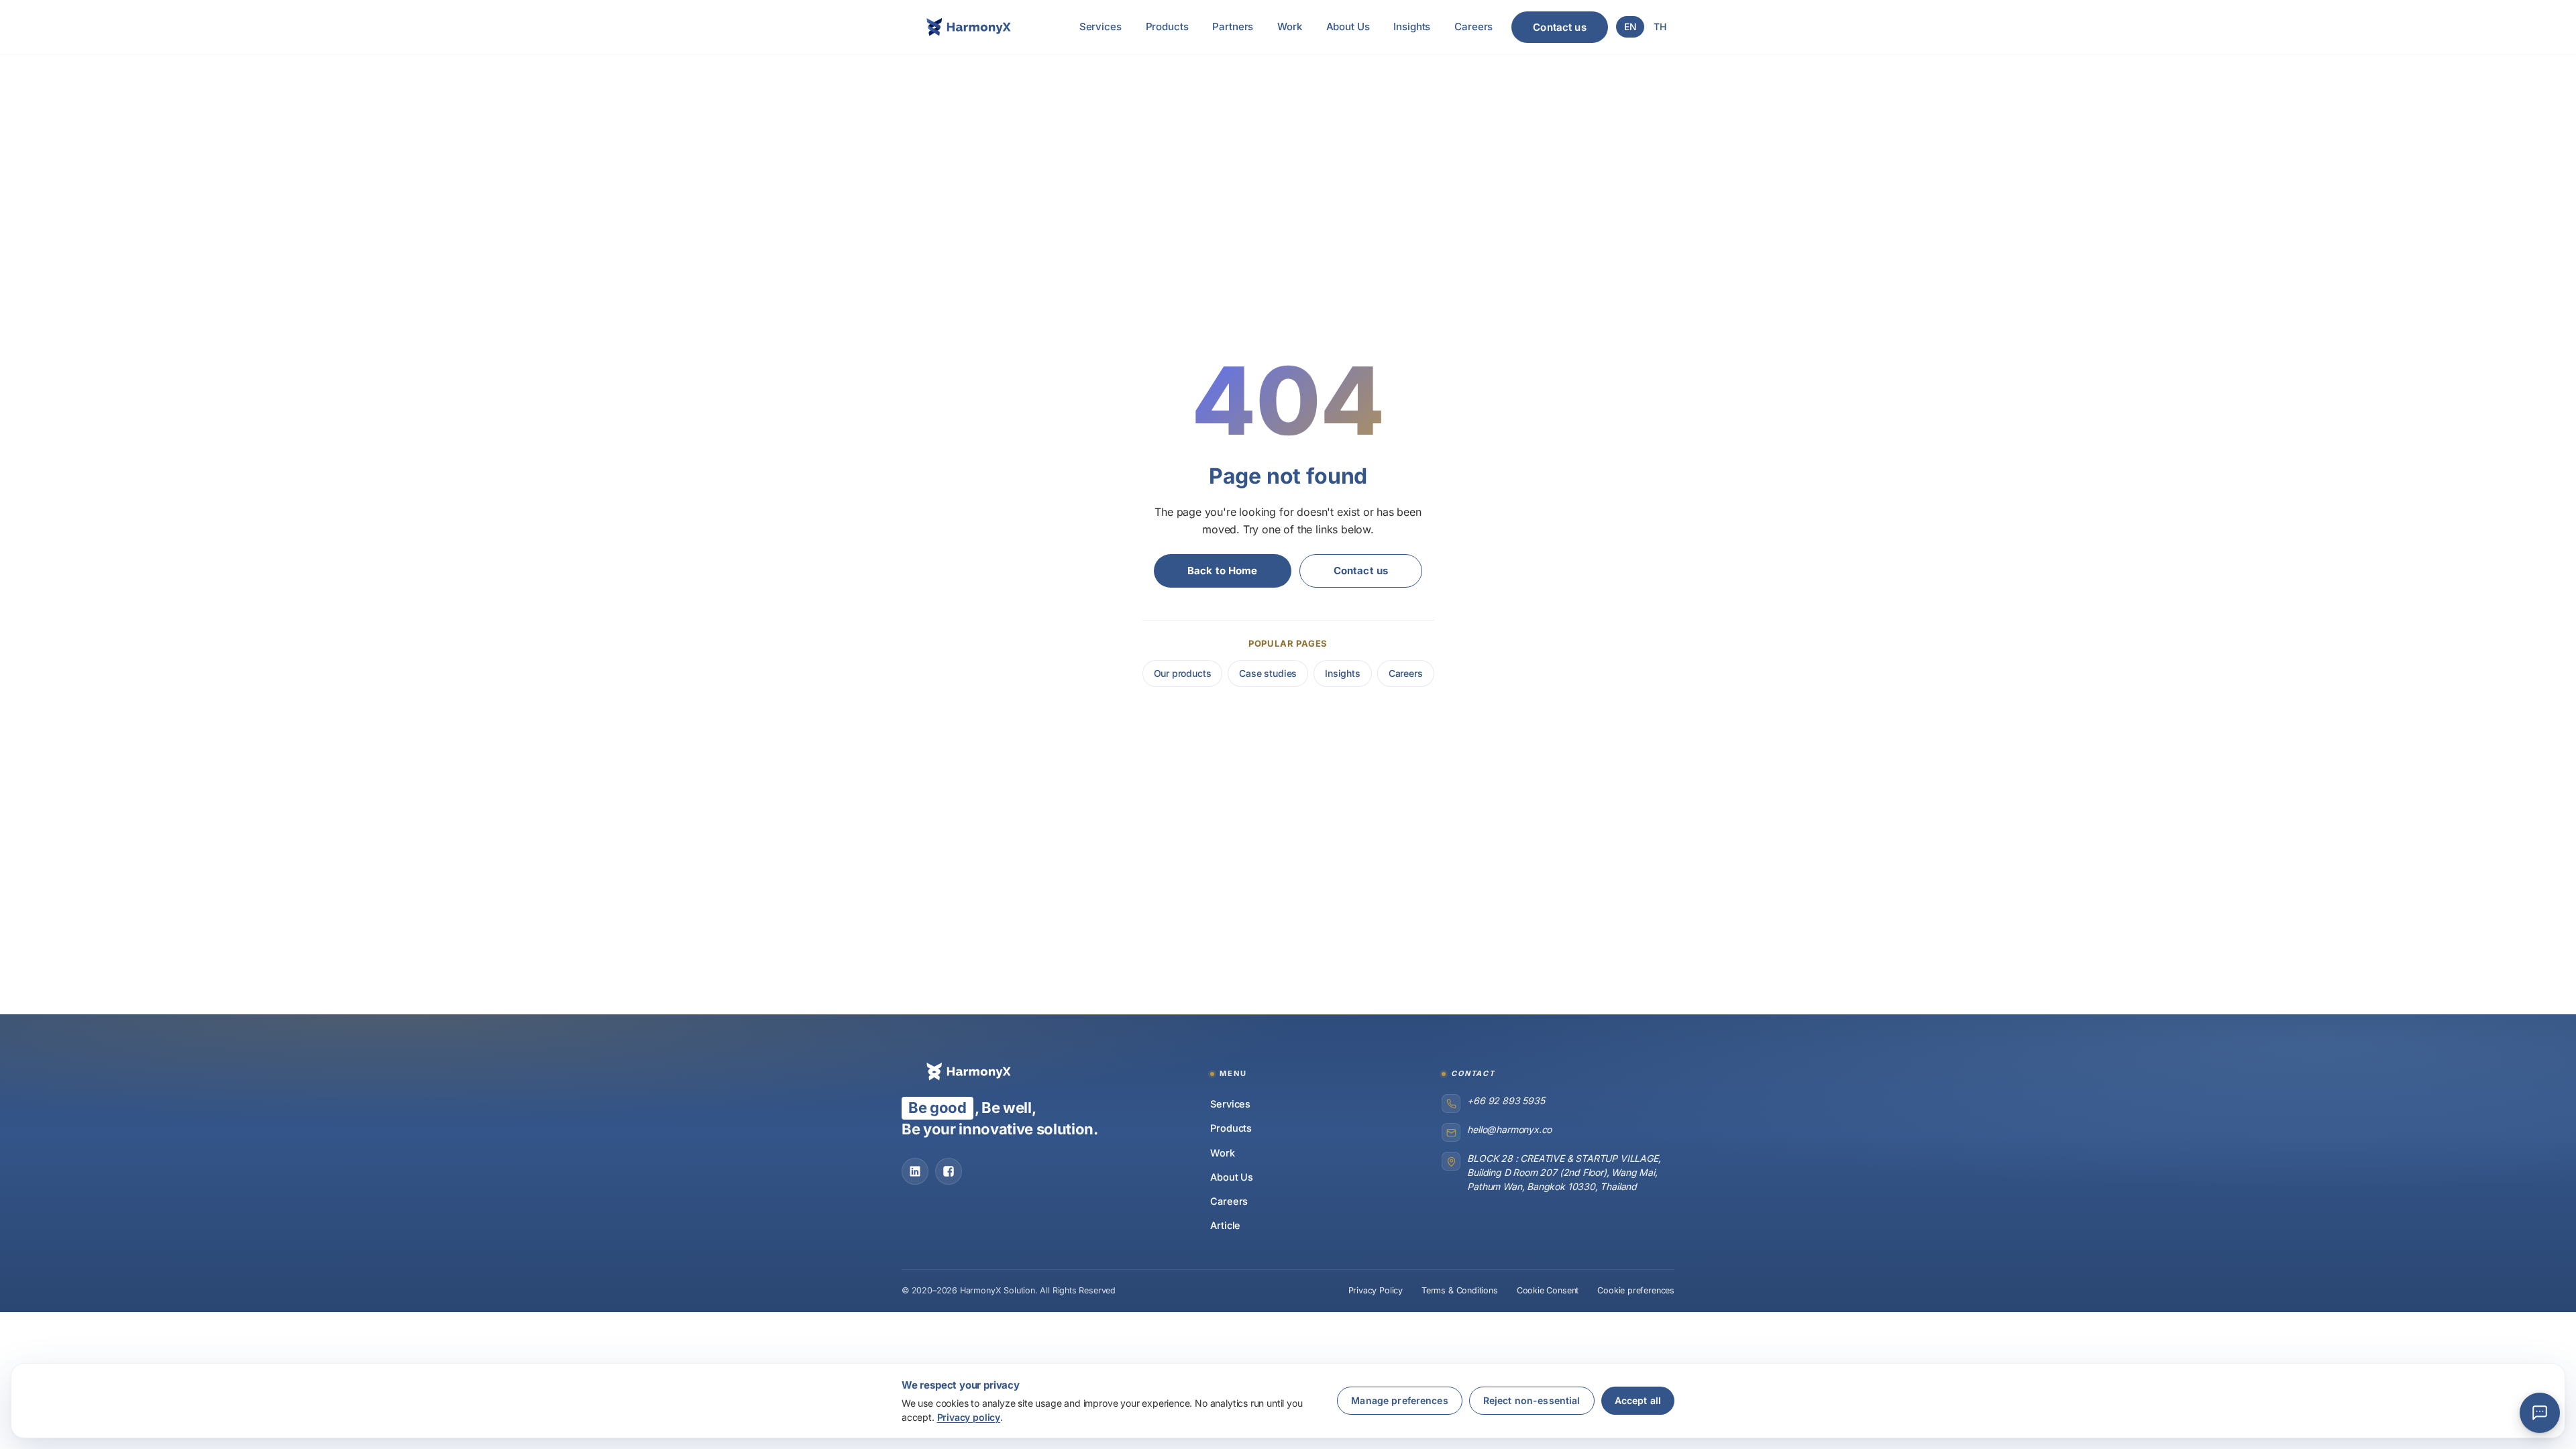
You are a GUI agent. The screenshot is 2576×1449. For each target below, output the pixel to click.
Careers (1473, 26)
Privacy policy (969, 1417)
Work (1289, 26)
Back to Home (1223, 571)
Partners (1233, 26)
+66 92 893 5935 (1506, 1101)
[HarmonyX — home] (969, 27)
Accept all (1638, 1400)
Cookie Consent (1548, 1290)
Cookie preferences (1636, 1290)
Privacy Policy (1376, 1290)
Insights (1412, 26)
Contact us (1560, 27)
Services (1101, 26)
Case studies (1268, 673)
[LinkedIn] (915, 1171)
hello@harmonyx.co (1509, 1129)
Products (1167, 26)
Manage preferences (1400, 1400)
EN (1630, 26)
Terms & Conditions (1460, 1290)
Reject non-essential (1532, 1400)
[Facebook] (949, 1171)
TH (1660, 26)
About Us (1348, 26)
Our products (1183, 673)
